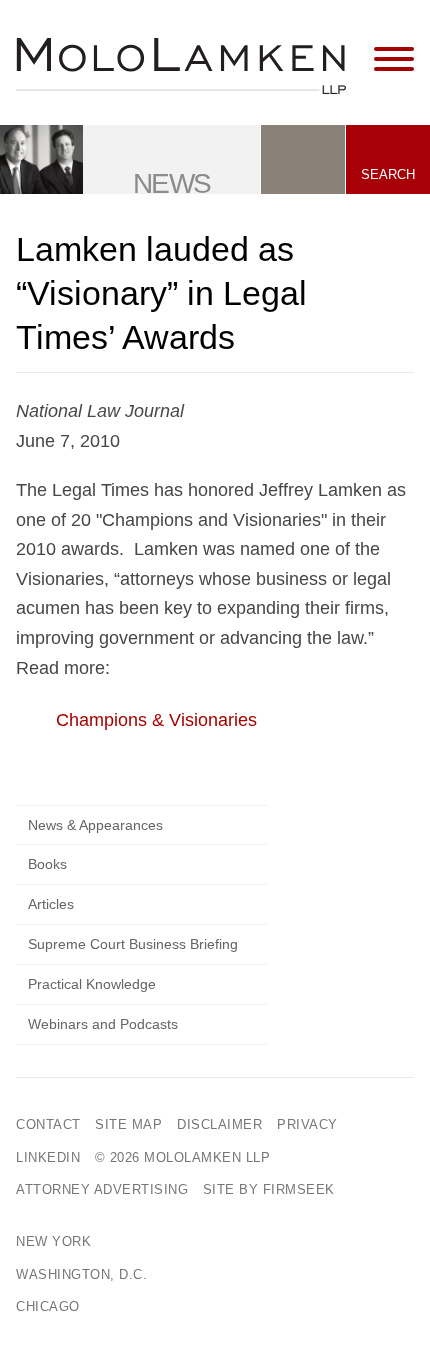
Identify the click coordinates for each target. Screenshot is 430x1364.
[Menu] (394, 60)
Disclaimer (219, 1124)
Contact (48, 1124)
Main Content (146, 24)
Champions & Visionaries (156, 720)
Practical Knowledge (92, 984)
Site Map (128, 1124)
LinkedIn (48, 1157)
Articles (51, 904)
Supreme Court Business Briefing (133, 944)
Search (388, 174)
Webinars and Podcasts (103, 1024)
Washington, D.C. (81, 1274)
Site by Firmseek (269, 1189)
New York (53, 1241)
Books (47, 864)
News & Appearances (95, 825)
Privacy (307, 1124)
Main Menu (155, 24)
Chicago (48, 1306)
